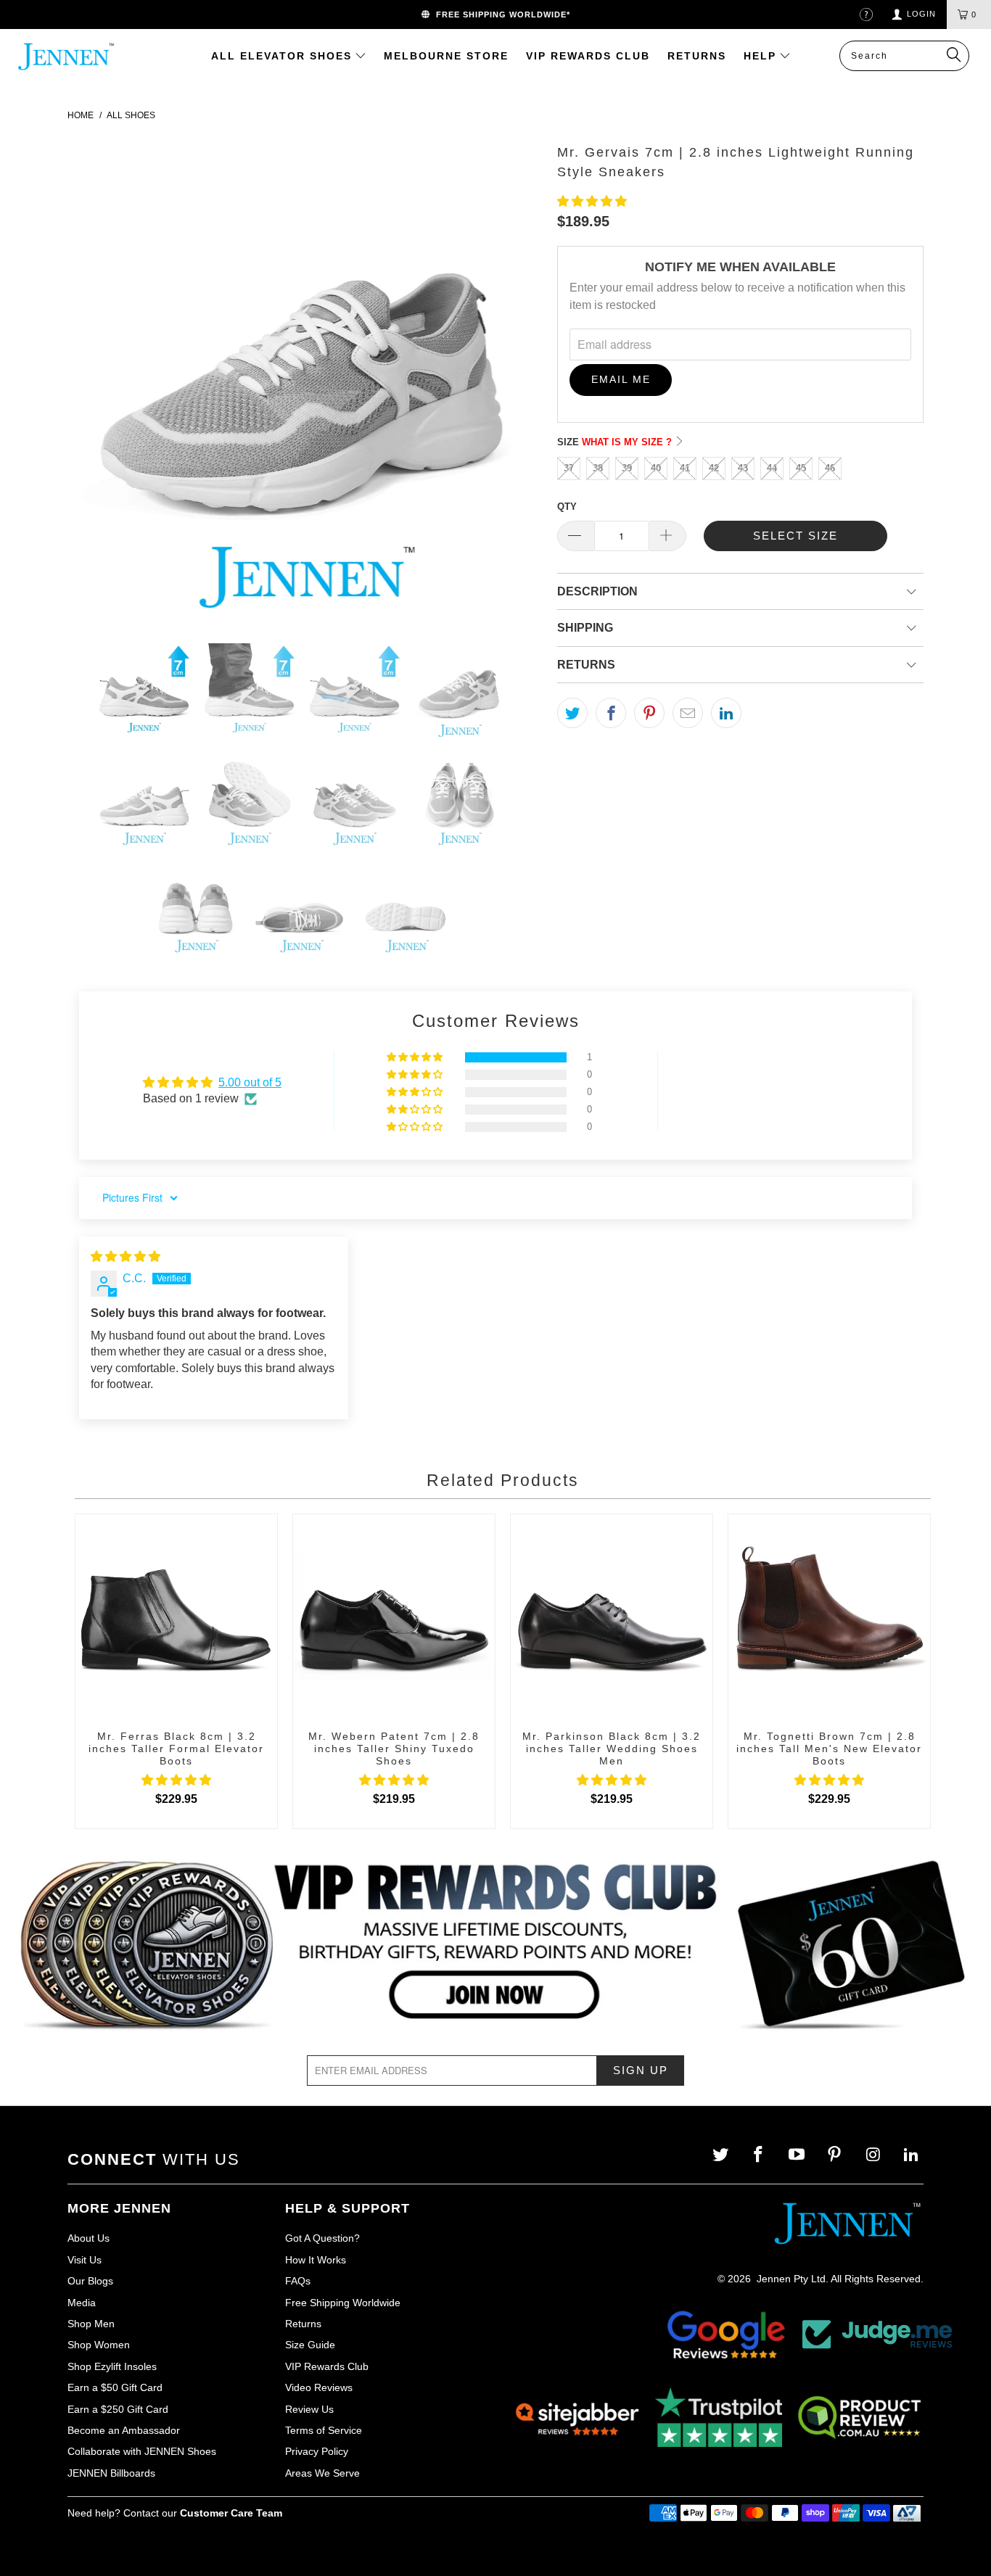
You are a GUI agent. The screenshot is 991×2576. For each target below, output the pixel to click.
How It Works (316, 2260)
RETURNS (697, 56)
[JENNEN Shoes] (72, 57)
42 (714, 468)
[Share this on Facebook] (611, 713)
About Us (89, 2238)
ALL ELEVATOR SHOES (284, 56)
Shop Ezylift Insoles (112, 2366)
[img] (126, 1256)
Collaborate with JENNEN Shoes (142, 2451)
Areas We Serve (322, 2473)
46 (830, 468)
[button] (592, 201)
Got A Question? (322, 2238)
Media (82, 2303)
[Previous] (93, 380)
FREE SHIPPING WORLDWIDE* (500, 15)
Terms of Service (324, 2430)
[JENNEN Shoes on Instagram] (875, 2155)
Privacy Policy (317, 2451)
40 (656, 468)
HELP (762, 56)
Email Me (621, 379)
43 (743, 468)
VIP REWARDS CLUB (588, 56)
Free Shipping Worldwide (343, 2303)
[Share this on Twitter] (572, 713)
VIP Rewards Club (327, 2366)
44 (772, 468)
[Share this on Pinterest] (649, 713)
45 (801, 468)
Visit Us (85, 2260)
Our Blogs (90, 2281)
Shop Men (91, 2324)
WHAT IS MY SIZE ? (628, 442)
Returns (303, 2324)
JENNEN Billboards (111, 2473)
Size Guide (310, 2345)
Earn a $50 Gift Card (115, 2387)
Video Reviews (319, 2387)
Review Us (309, 2409)
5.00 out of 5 (250, 1082)
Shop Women (99, 2345)
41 (685, 468)
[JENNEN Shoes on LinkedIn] (912, 2155)
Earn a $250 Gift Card (118, 2409)
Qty (567, 507)
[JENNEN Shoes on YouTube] (798, 2155)
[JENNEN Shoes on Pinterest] (836, 2155)
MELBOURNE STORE (446, 56)
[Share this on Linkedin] (726, 713)
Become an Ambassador (124, 2430)
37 (569, 468)
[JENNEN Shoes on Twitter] (721, 2155)
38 (598, 468)
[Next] (517, 380)
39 (627, 468)
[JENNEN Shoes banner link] (495, 1946)
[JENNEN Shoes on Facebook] (760, 2155)
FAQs (298, 2281)
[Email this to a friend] (688, 713)
